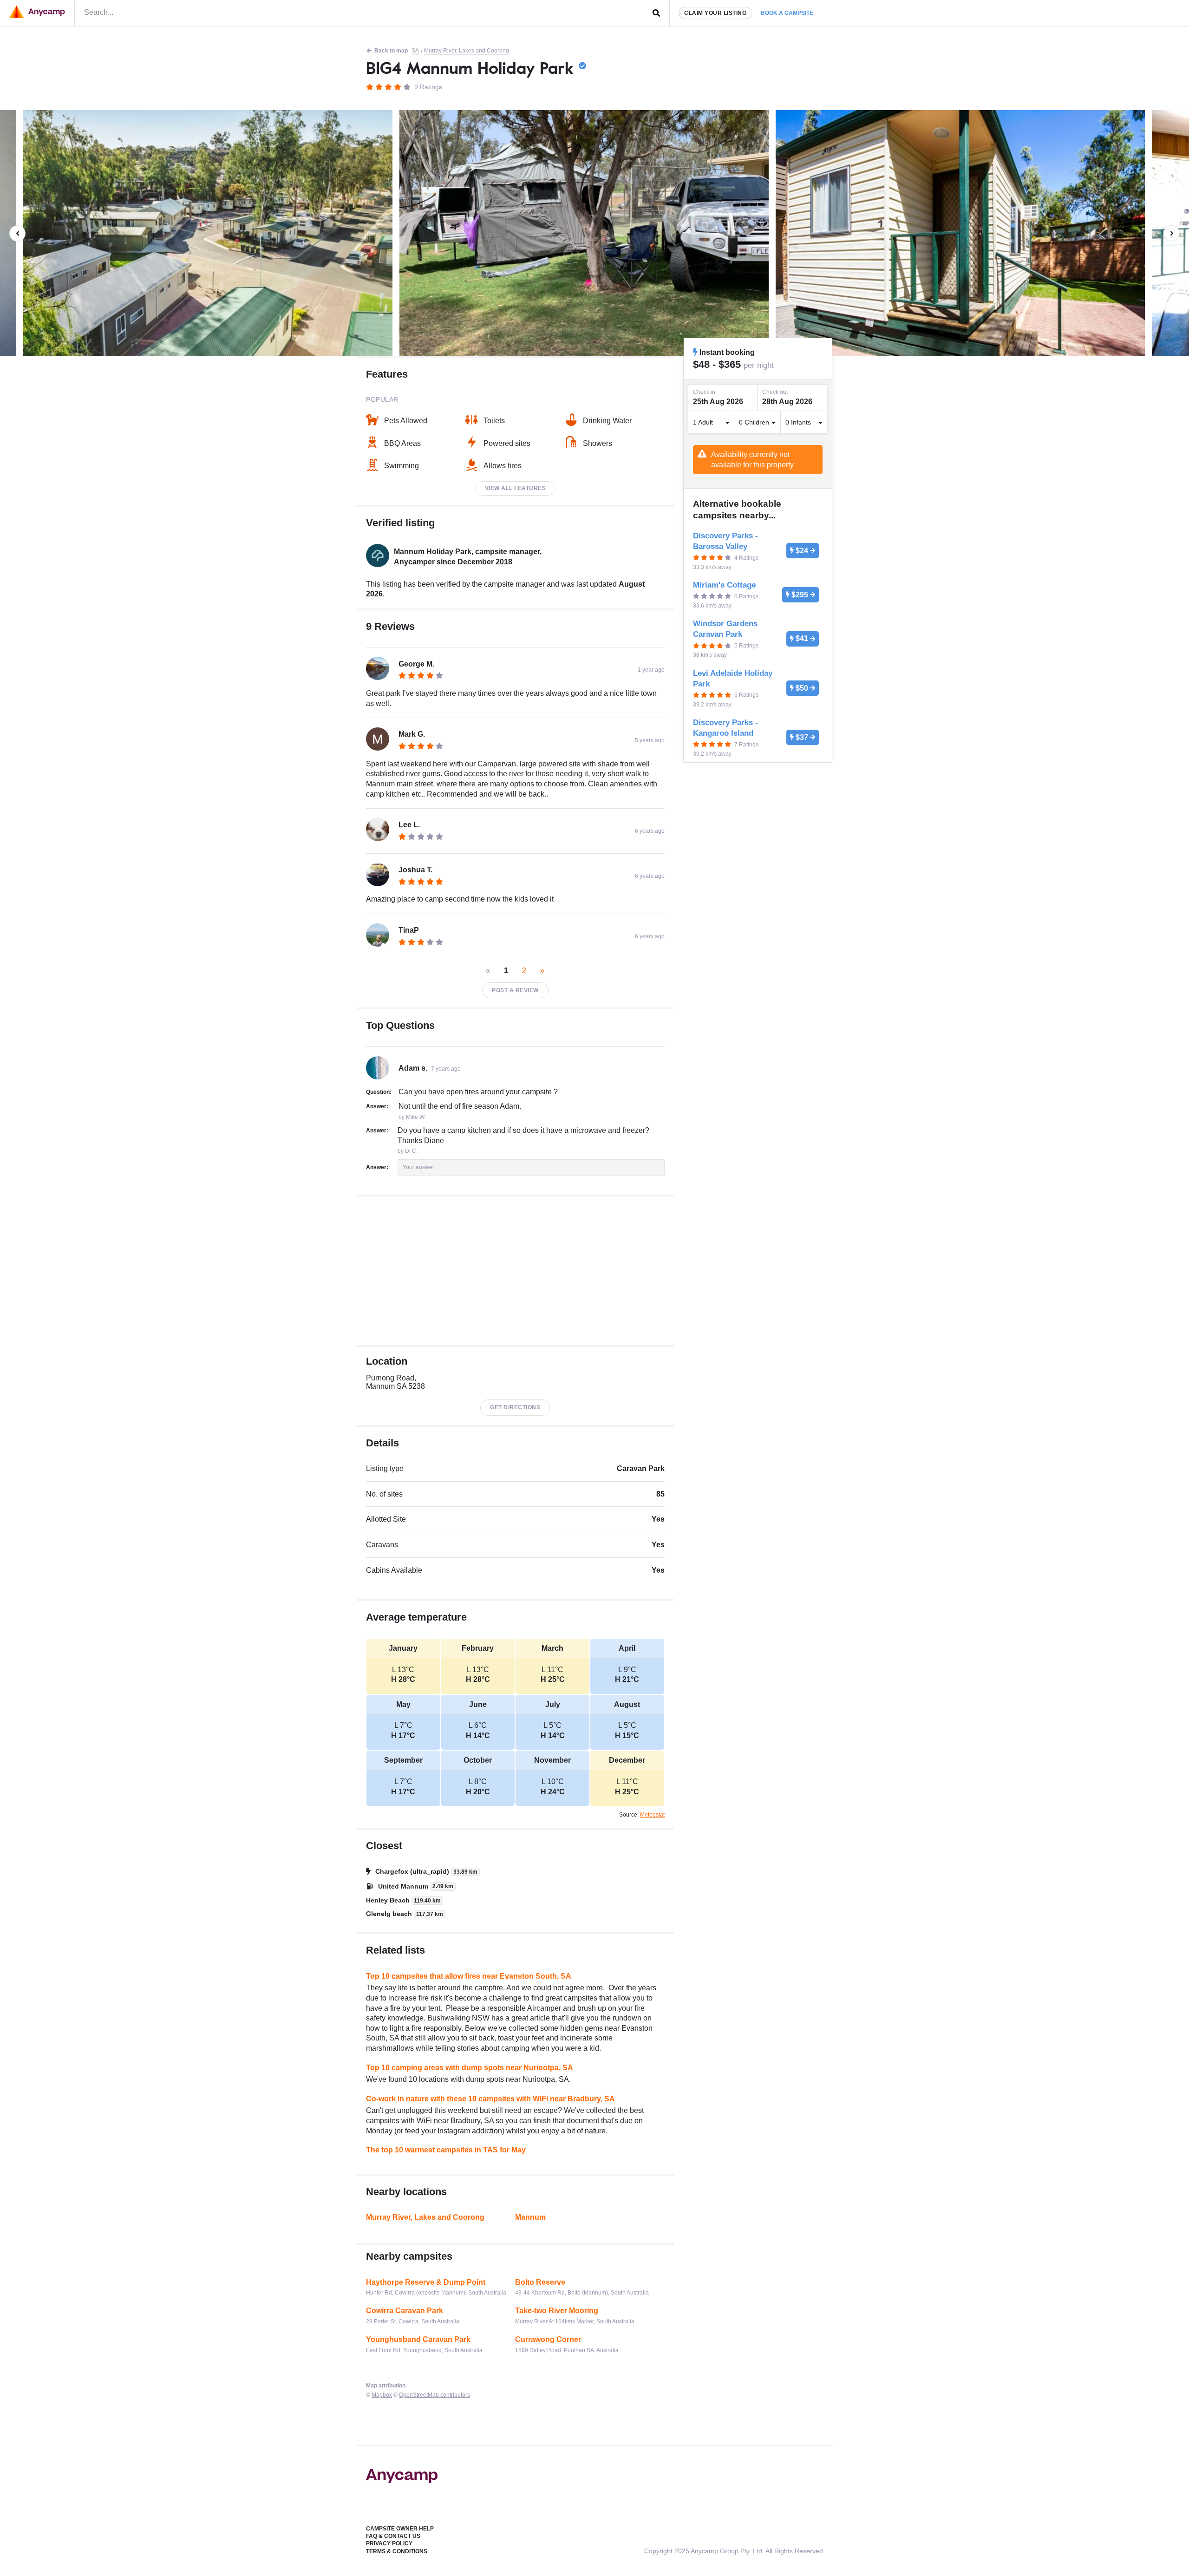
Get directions (515, 1407)
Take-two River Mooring (557, 2311)
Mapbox (382, 2395)
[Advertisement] (515, 1271)
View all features (516, 488)
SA (415, 51)
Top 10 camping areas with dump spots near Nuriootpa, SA (470, 2068)
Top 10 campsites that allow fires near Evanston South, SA (469, 1976)
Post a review (515, 990)
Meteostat (652, 1815)
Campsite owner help (400, 2529)
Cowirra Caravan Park (405, 2311)
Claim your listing (715, 13)
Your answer (418, 1167)
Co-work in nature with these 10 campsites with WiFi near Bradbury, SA (490, 2099)
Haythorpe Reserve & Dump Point (426, 2282)
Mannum (530, 2217)
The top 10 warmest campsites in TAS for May (446, 2150)
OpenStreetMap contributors (434, 2395)
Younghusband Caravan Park (418, 2339)
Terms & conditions (397, 2551)
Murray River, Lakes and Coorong (467, 51)
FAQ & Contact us (393, 2536)
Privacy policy (389, 2543)
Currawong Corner (548, 2339)
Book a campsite (787, 13)
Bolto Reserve (540, 2282)
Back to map (391, 51)
